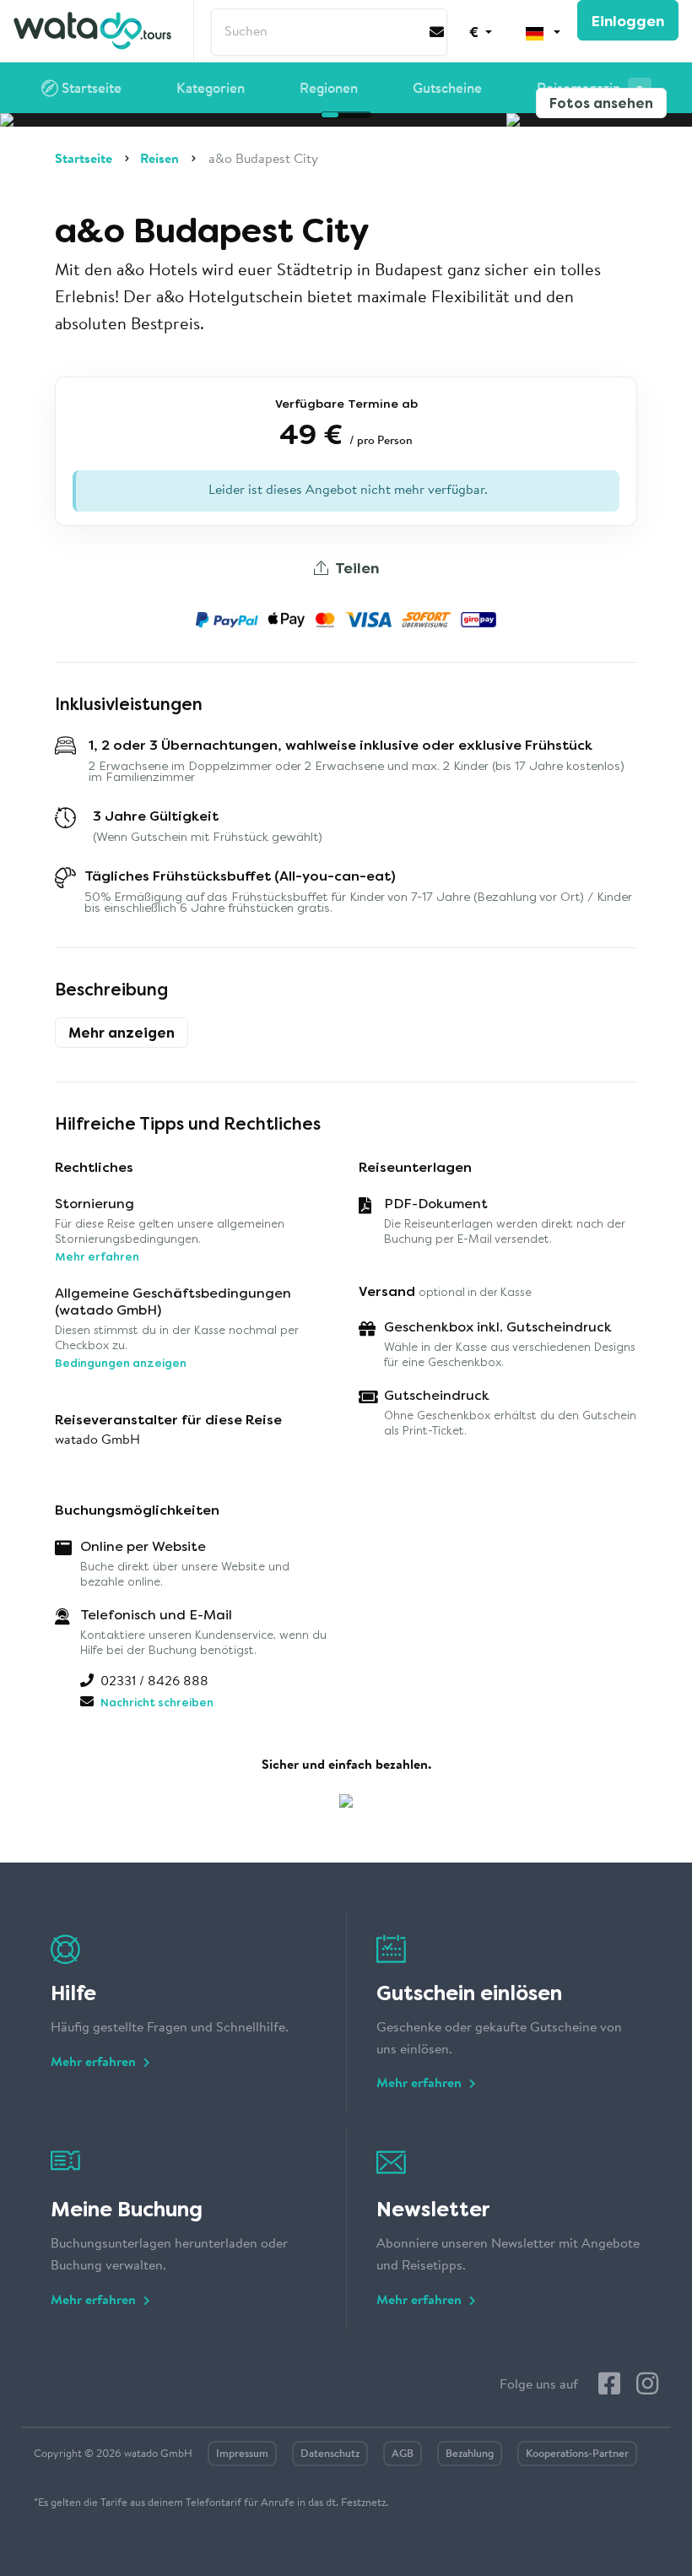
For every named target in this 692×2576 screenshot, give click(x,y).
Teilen (355, 568)
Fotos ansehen (601, 103)
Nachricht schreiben (157, 1703)
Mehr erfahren (97, 1257)
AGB (403, 2454)
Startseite (90, 89)
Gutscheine (447, 89)
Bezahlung (470, 2454)
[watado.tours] (92, 31)
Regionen (329, 89)
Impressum (242, 2454)
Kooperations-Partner (577, 2454)
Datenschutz (330, 2454)
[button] (481, 31)
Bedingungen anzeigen (121, 1363)
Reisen (159, 160)
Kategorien (211, 89)
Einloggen (628, 21)
